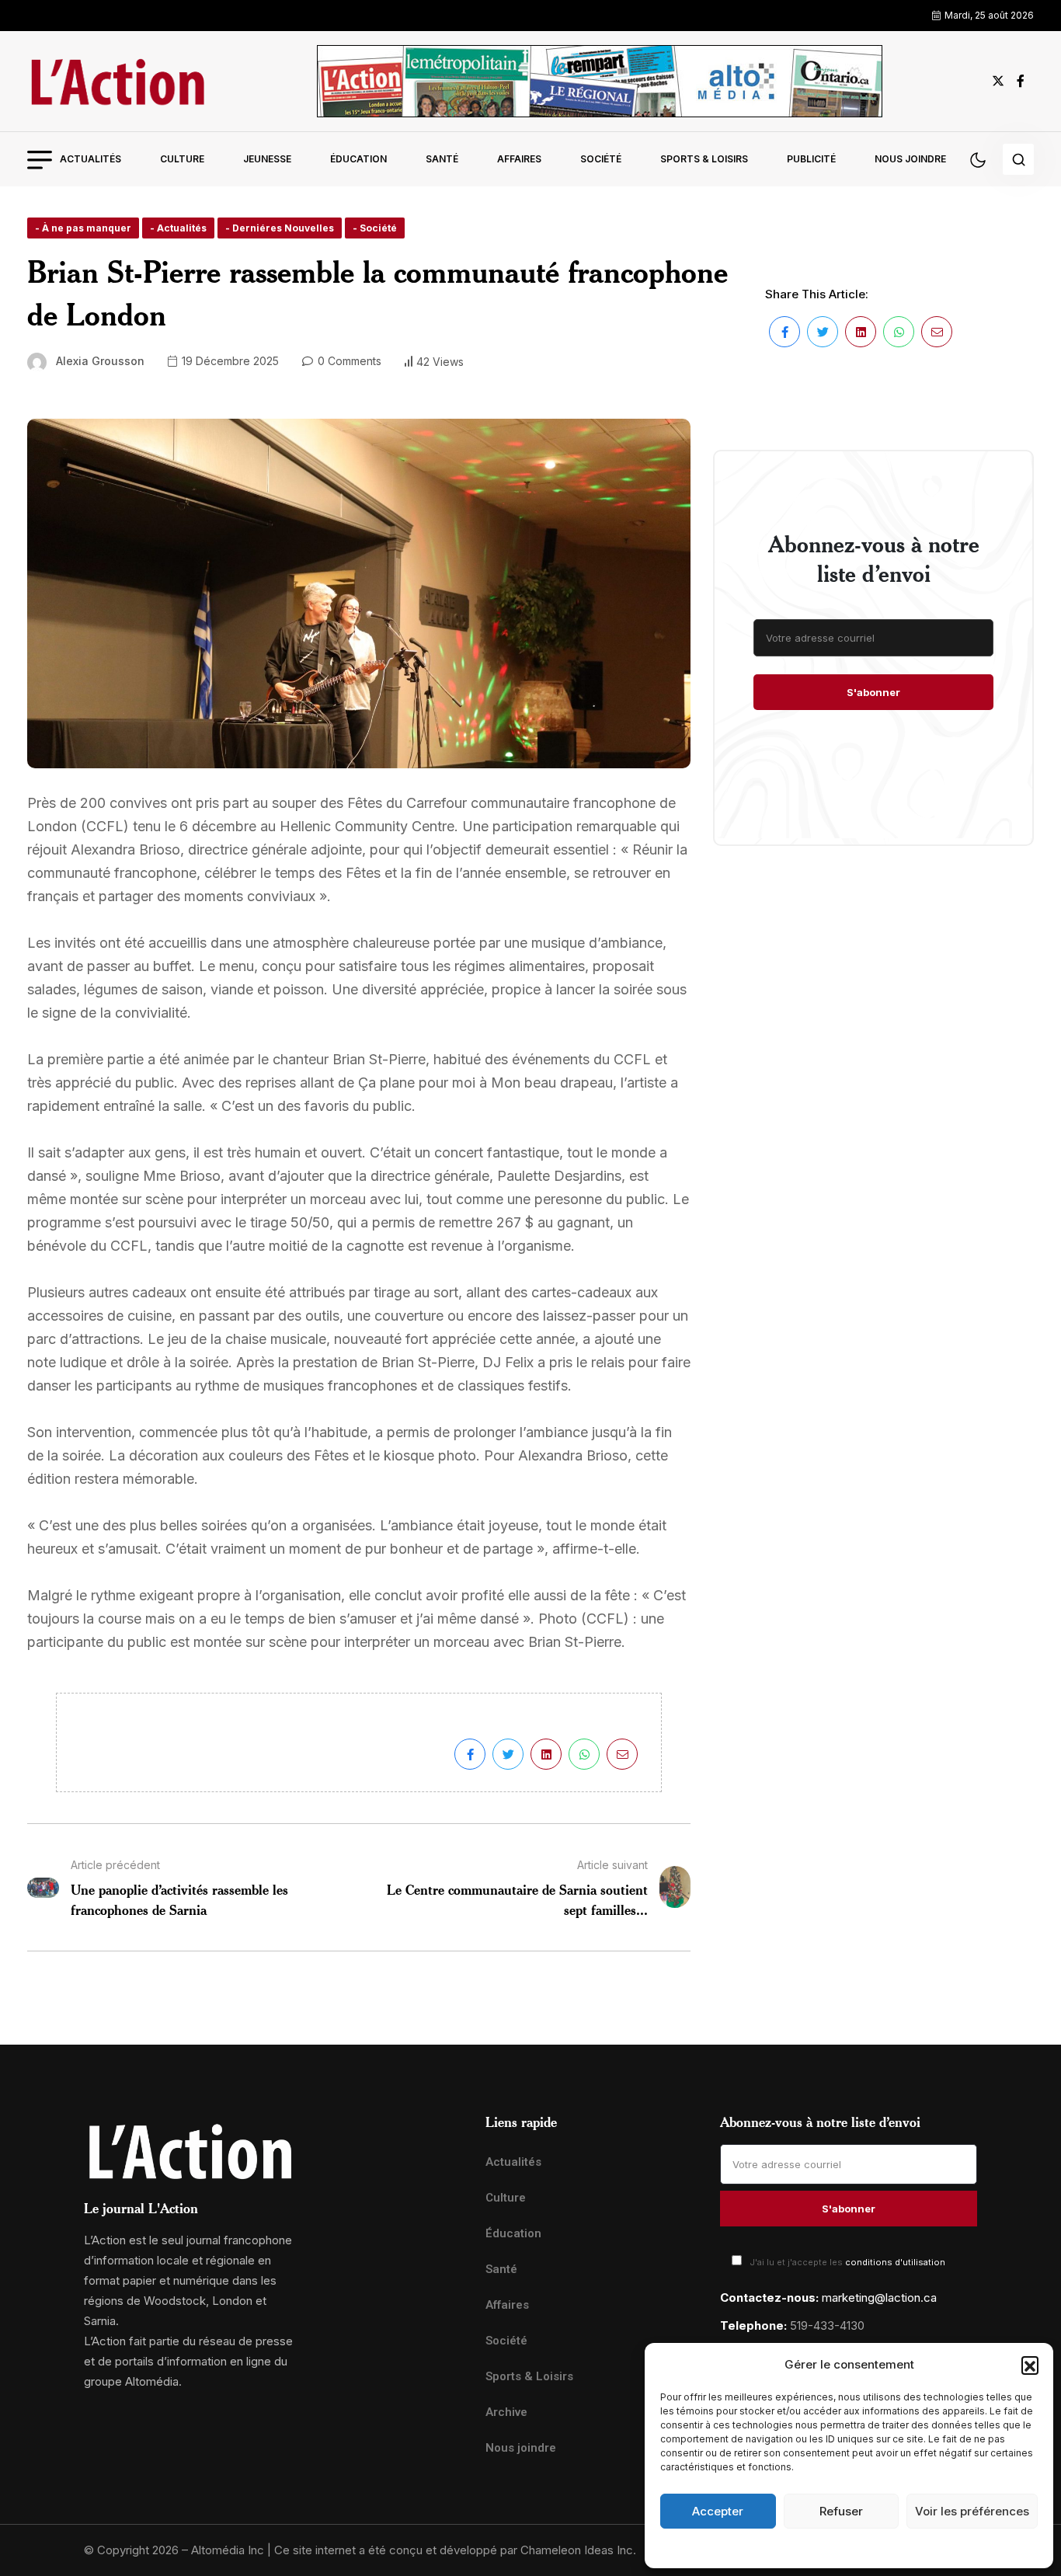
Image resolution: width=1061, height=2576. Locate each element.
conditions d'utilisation (895, 2262)
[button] (1030, 2365)
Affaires (519, 159)
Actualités (90, 159)
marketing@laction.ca (879, 2298)
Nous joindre (910, 159)
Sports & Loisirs (704, 159)
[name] (117, 81)
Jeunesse (267, 159)
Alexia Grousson (100, 361)
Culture (182, 159)
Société (601, 159)
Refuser (841, 2511)
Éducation (358, 159)
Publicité (811, 159)
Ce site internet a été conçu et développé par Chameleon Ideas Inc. (455, 2550)
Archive (506, 2412)
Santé (442, 159)
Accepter (718, 2511)
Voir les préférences (972, 2511)
